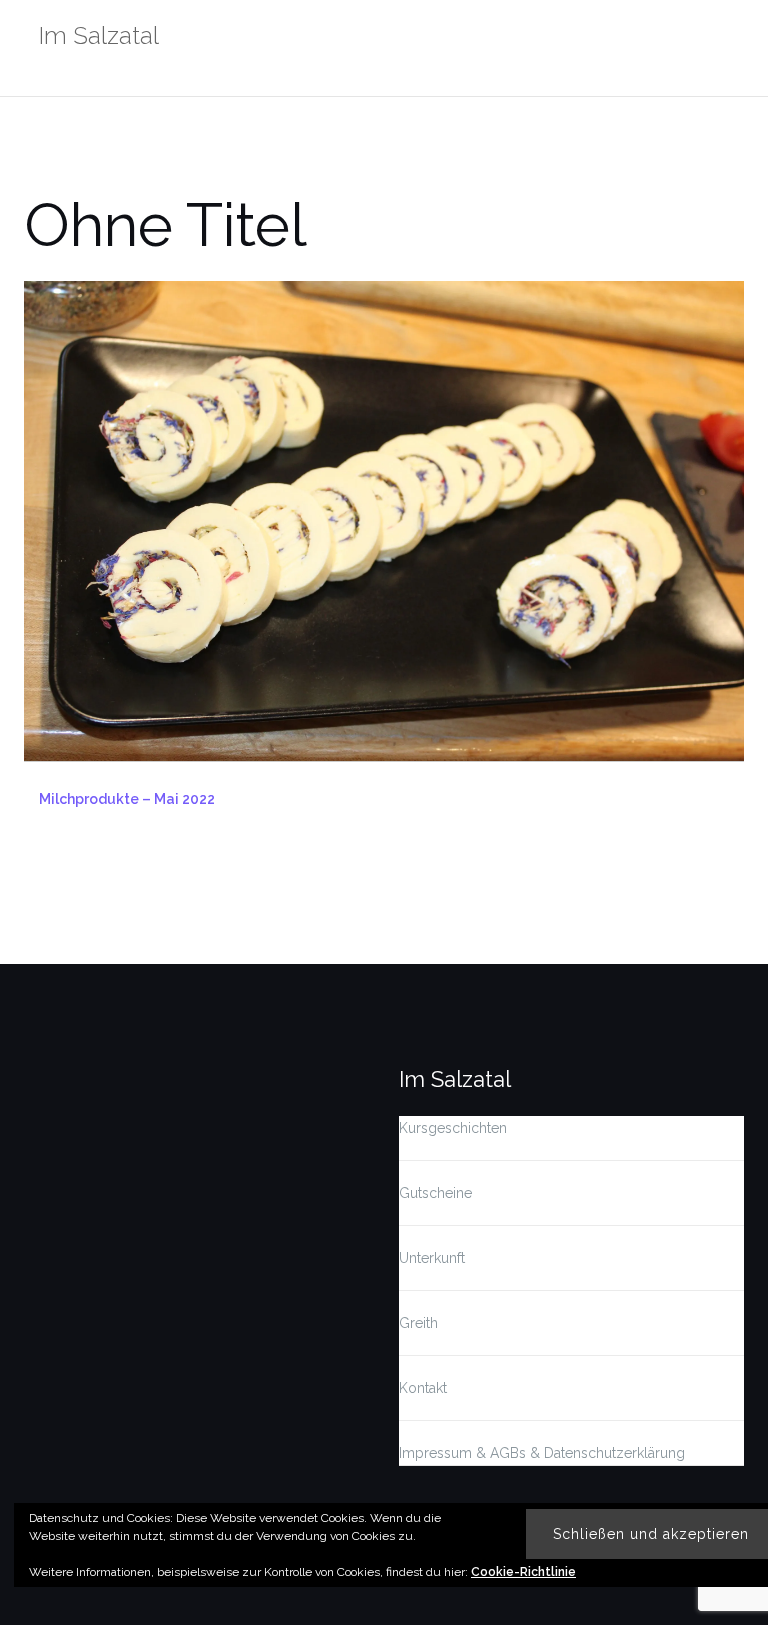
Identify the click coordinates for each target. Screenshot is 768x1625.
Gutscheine (435, 1193)
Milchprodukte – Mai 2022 (127, 799)
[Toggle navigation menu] (723, 38)
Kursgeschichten (453, 1128)
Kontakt (423, 1388)
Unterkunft (432, 1258)
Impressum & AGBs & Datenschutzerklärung (542, 1453)
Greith (418, 1323)
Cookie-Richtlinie (523, 1572)
